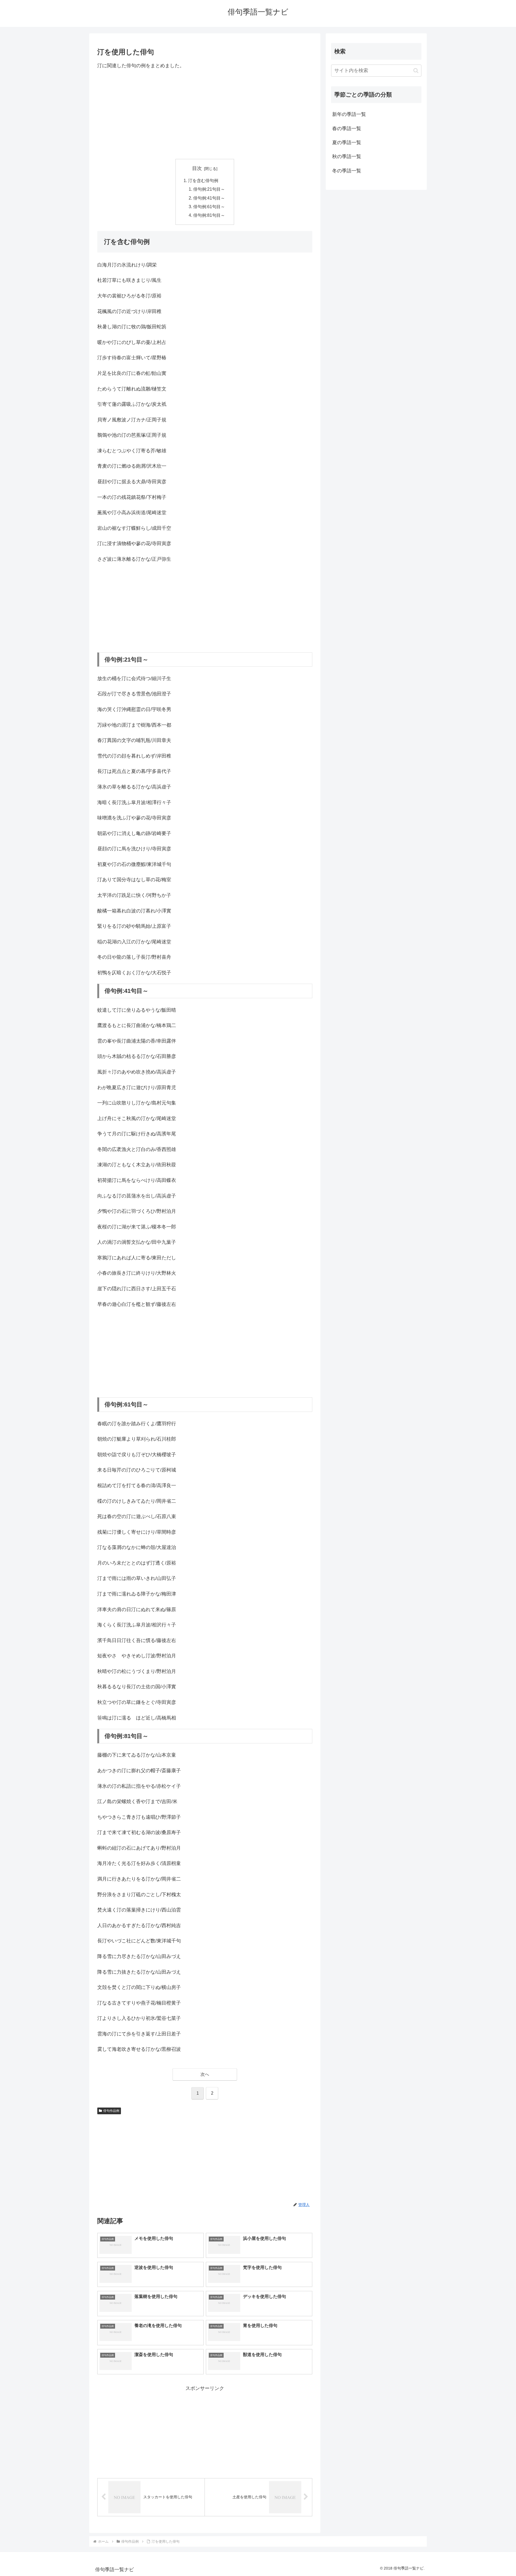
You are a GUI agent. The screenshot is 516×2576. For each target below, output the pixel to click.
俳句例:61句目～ (209, 207)
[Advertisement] (205, 114)
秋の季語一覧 (347, 157)
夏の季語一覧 (347, 143)
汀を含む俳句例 (203, 180)
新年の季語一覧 (349, 114)
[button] (416, 71)
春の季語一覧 (347, 129)
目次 (197, 168)
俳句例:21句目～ (209, 189)
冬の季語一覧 (347, 171)
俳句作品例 (111, 2111)
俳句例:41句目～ (209, 198)
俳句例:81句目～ (209, 215)
